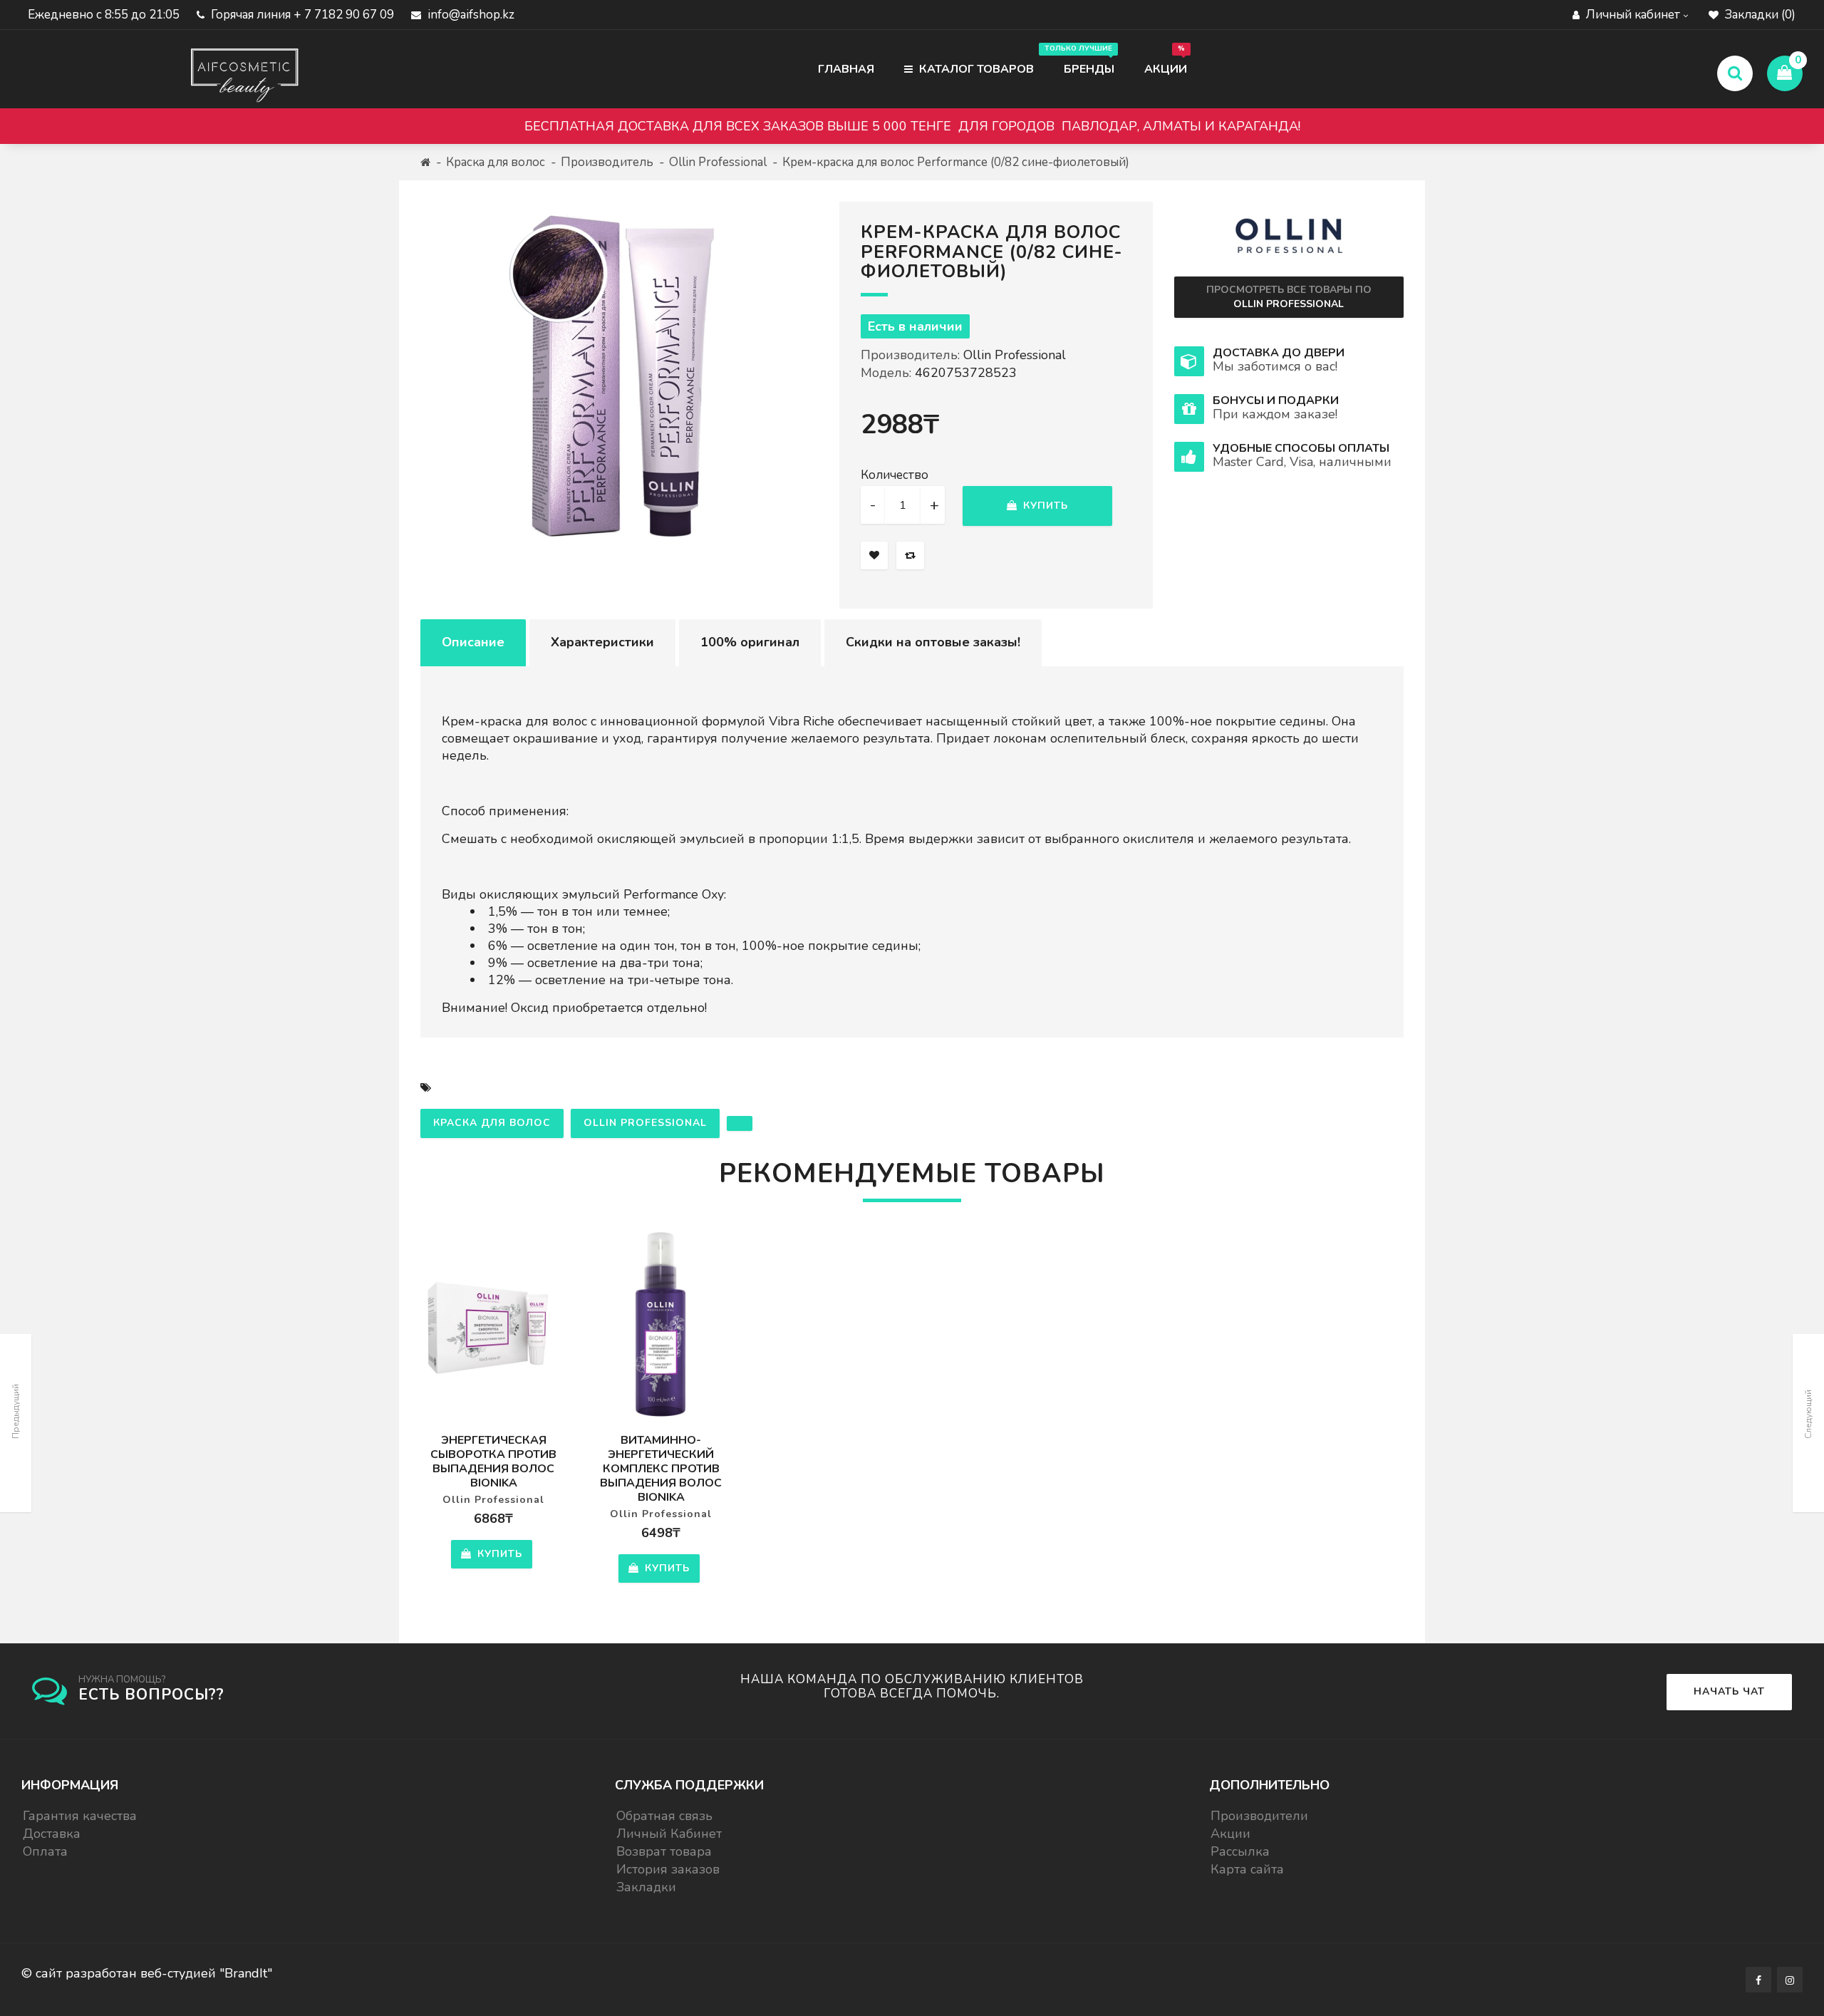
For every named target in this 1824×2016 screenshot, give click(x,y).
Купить (1044, 506)
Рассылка (1240, 1851)
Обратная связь (664, 1816)
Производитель (607, 162)
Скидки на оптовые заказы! (933, 642)
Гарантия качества (80, 1816)
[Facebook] (1758, 1980)
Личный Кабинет (669, 1834)
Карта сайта (1247, 1869)
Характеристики (602, 642)
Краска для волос (496, 162)
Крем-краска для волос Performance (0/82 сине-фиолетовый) (956, 162)
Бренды (1082, 60)
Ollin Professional (718, 162)
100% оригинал (750, 642)
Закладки (646, 1887)
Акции (1166, 60)
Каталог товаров (975, 69)
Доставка (52, 1834)
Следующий (1808, 1414)
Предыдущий (16, 1411)
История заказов (668, 1869)
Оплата (45, 1851)
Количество (895, 475)
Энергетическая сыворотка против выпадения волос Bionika (493, 1462)
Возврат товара (664, 1851)
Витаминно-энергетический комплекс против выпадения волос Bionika (661, 1469)
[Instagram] (1790, 1980)
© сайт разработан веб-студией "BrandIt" (147, 1973)
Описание (473, 642)
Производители (1259, 1816)
